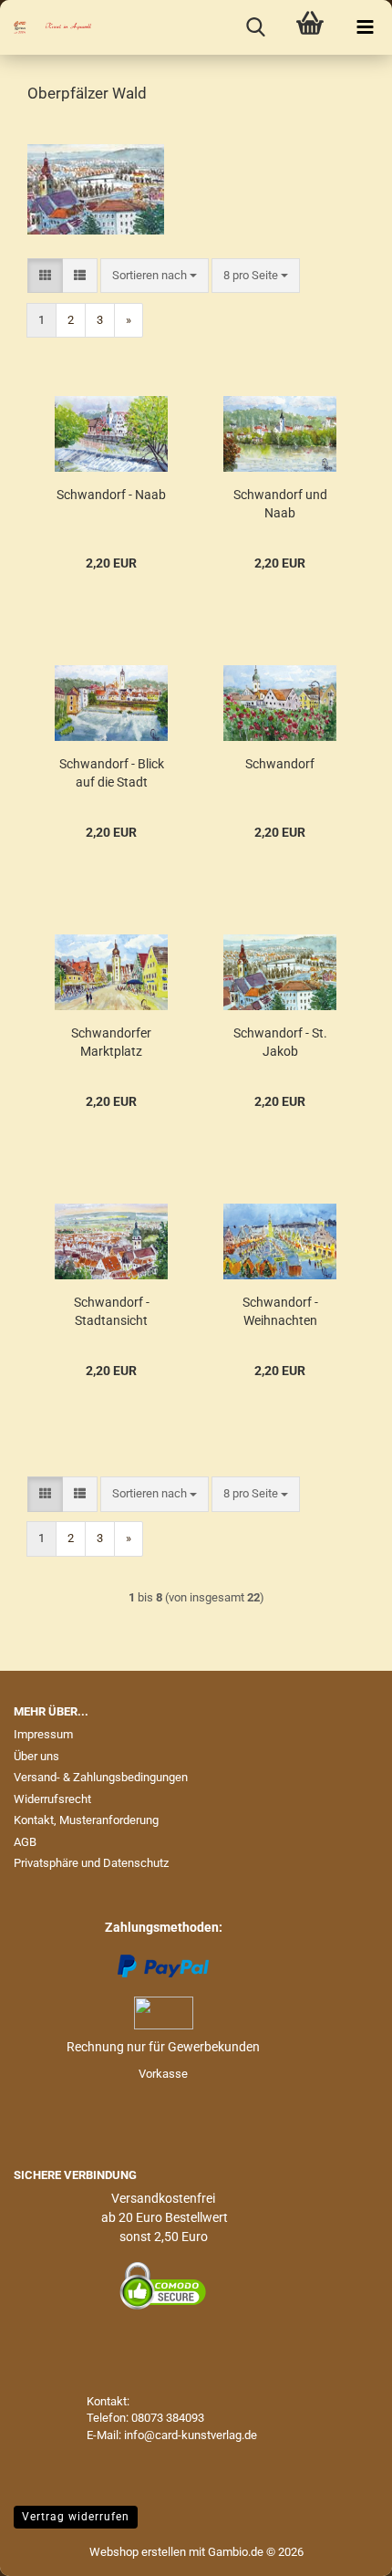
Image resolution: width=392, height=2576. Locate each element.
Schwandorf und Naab (280, 504)
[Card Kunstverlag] (46, 27)
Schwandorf (280, 764)
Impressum (43, 1734)
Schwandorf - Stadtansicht (112, 1311)
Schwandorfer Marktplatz (111, 1042)
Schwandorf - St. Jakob (280, 1042)
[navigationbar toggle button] (365, 27)
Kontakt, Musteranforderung (86, 1820)
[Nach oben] (342, 2549)
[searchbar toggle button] (255, 27)
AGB (25, 1842)
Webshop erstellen (138, 2552)
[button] (45, 276)
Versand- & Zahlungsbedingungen (101, 1777)
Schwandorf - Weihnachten (280, 1311)
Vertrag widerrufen (76, 2517)
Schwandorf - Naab (111, 495)
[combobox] (155, 276)
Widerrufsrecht (52, 1799)
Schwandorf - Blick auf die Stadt (112, 773)
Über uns (36, 1756)
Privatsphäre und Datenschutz (91, 1863)
